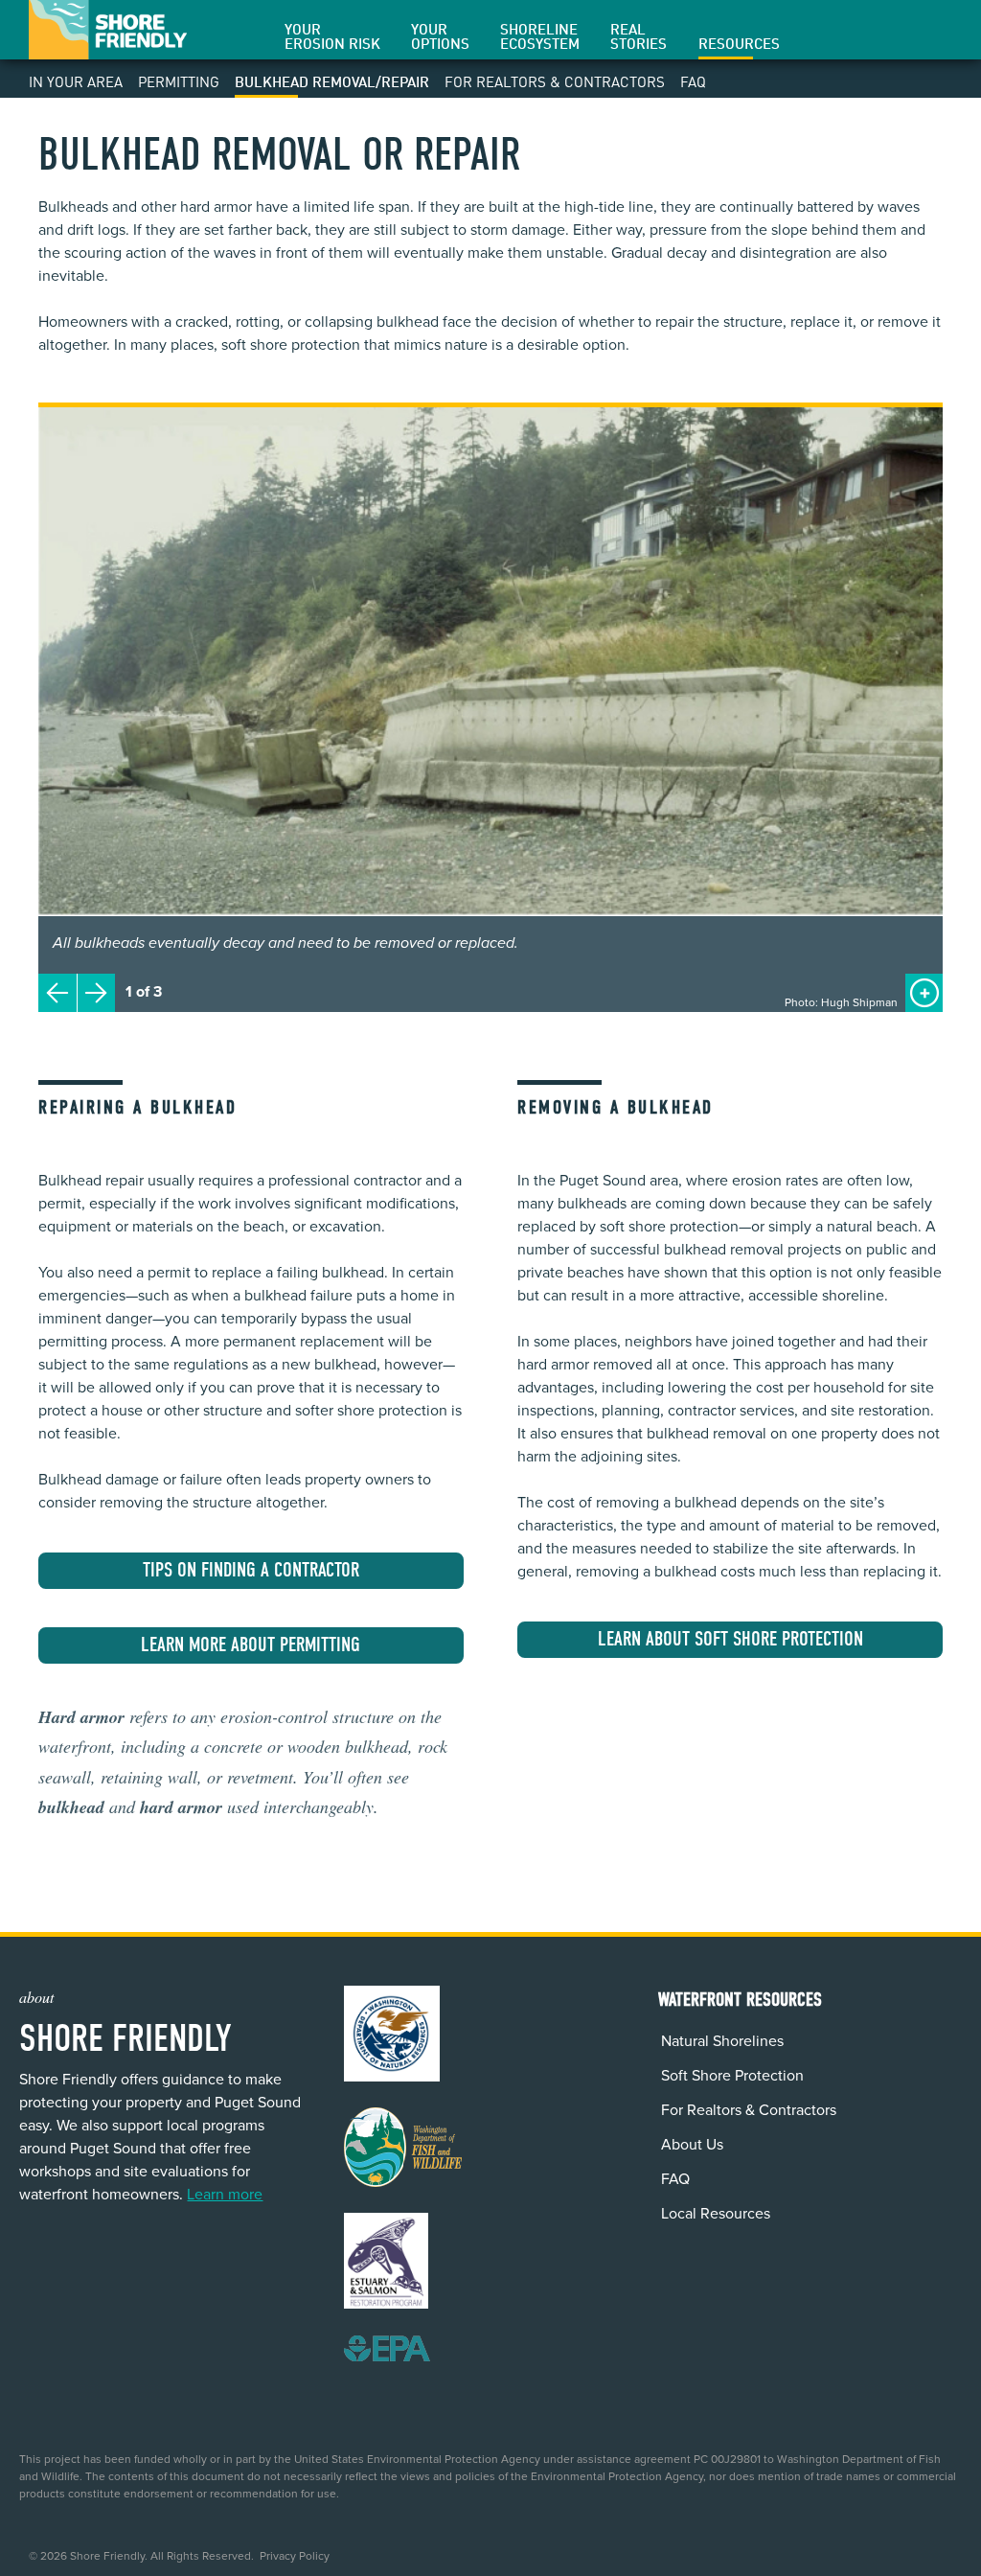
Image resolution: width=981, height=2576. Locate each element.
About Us (692, 2145)
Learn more (225, 2195)
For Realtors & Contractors (749, 2110)
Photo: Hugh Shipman (841, 1002)
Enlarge (925, 983)
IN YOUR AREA (76, 82)
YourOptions (440, 37)
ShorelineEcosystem (540, 37)
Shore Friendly (108, 30)
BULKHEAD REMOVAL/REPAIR (332, 82)
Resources (739, 45)
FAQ (693, 82)
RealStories (639, 37)
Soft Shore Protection (732, 2076)
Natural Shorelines (722, 2041)
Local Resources (716, 2214)
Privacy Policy (295, 2556)
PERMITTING (179, 82)
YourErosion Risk (332, 37)
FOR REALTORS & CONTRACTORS (555, 82)
